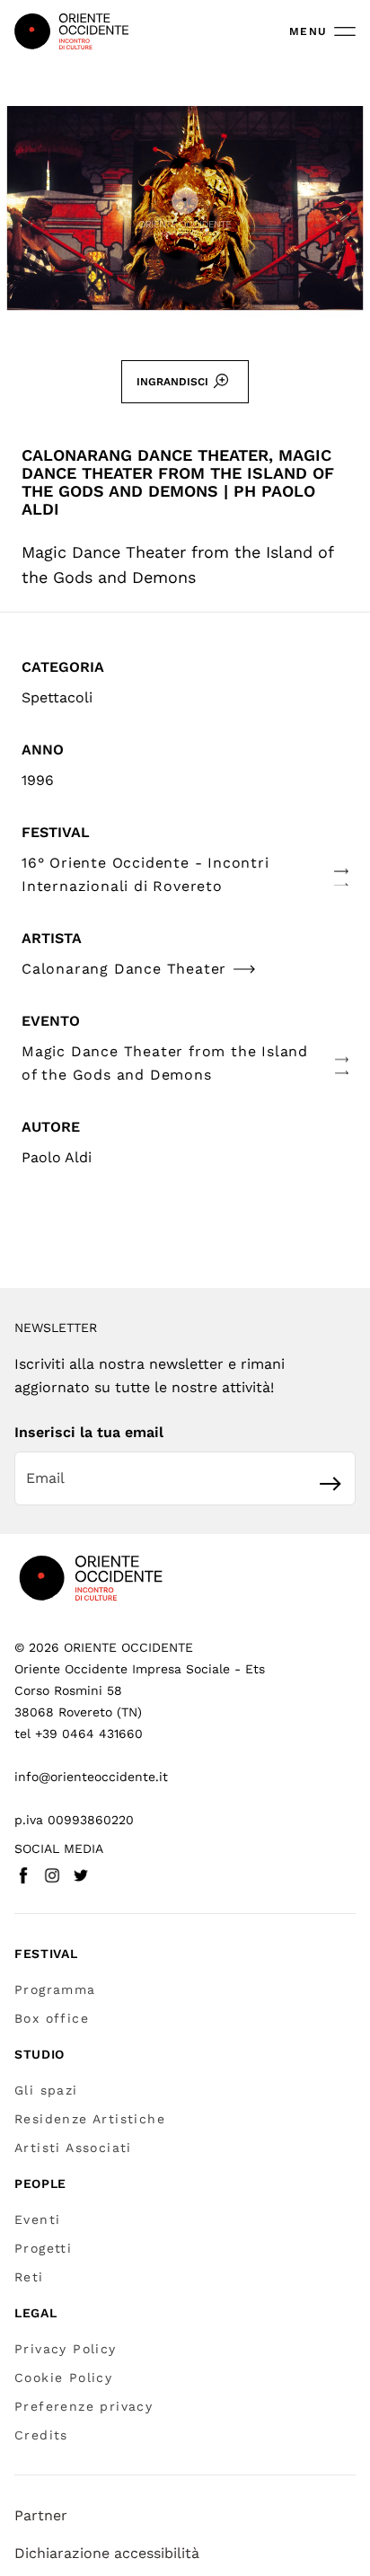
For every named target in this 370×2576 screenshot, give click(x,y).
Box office (52, 2018)
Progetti (43, 2248)
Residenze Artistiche (90, 2119)
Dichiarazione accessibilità (107, 2553)
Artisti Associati (73, 2148)
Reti (29, 2277)
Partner (41, 2515)
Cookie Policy (63, 2378)
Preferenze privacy (84, 2406)
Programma (55, 1989)
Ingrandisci (172, 382)
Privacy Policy (66, 2349)
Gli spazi (46, 2090)
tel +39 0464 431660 (79, 1734)
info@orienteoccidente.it (91, 1777)
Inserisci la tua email (89, 1432)
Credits (41, 2435)
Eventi (37, 2219)
